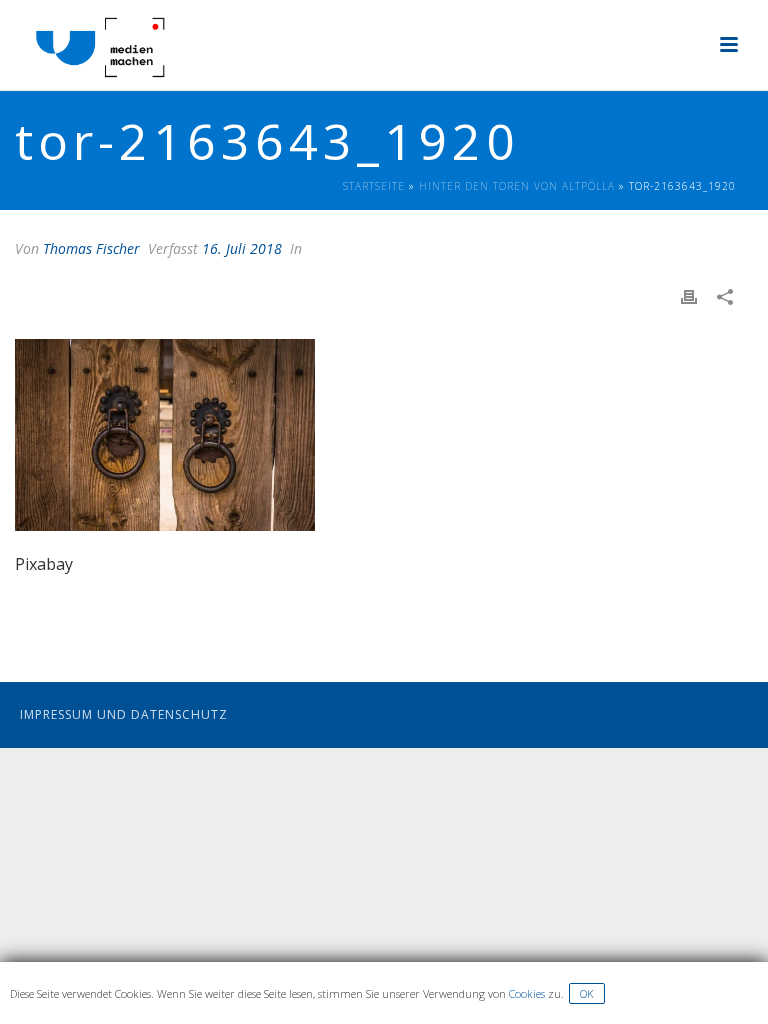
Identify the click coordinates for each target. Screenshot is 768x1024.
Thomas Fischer (91, 248)
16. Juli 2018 (242, 248)
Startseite (374, 186)
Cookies (527, 993)
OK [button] (587, 993)
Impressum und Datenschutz (124, 714)
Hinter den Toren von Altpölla (517, 186)
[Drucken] (699, 296)
